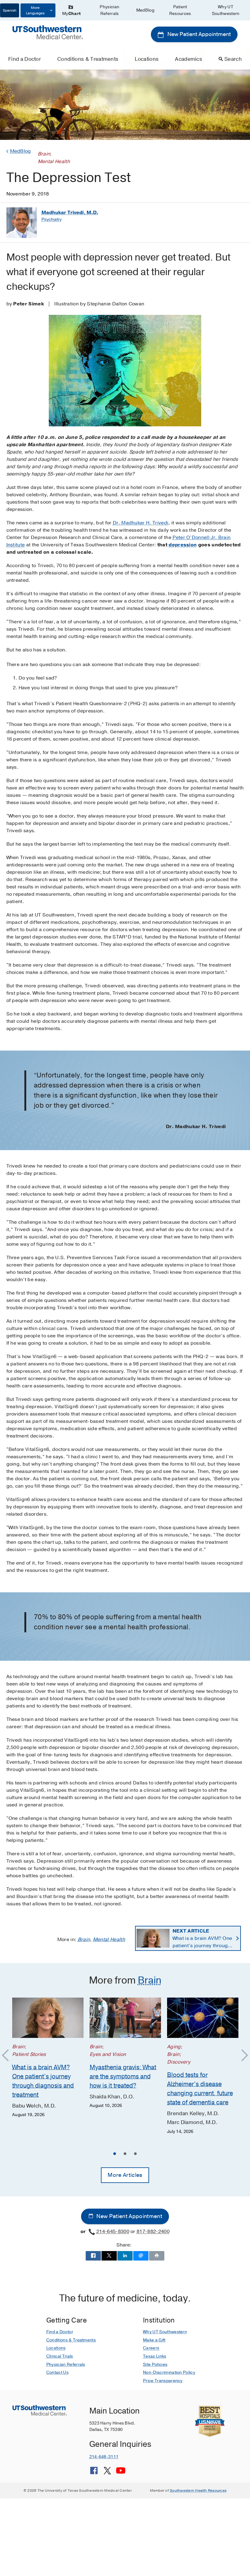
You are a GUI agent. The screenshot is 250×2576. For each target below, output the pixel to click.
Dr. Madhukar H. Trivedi (141, 523)
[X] (107, 2473)
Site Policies (155, 2365)
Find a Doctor (25, 59)
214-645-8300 (113, 2232)
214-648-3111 (104, 2457)
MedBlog (145, 10)
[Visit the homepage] (48, 32)
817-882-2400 (153, 2232)
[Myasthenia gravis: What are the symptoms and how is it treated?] (125, 2018)
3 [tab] (135, 2155)
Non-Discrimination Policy (169, 2372)
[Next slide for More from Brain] (242, 2056)
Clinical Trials (60, 2356)
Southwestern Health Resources (198, 2490)
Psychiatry (52, 219)
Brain (84, 1940)
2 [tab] (125, 2155)
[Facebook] (94, 2473)
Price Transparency (163, 2381)
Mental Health (109, 1940)
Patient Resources (180, 10)
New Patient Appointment (198, 34)
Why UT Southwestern (226, 10)
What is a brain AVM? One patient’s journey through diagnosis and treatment (202, 1938)
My (71, 14)
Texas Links (155, 2356)
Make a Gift (154, 2340)
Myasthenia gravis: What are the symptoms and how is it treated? (123, 2076)
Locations (147, 59)
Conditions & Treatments (88, 59)
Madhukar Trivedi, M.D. (70, 213)
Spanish (10, 10)
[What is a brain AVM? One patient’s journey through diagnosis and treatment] (48, 2018)
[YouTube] (121, 2473)
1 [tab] (115, 2155)
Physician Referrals (109, 10)
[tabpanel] (48, 2058)
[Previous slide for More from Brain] (8, 2056)
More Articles (125, 2175)
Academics (189, 59)
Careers (151, 2348)
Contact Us (57, 2372)
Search (233, 59)
